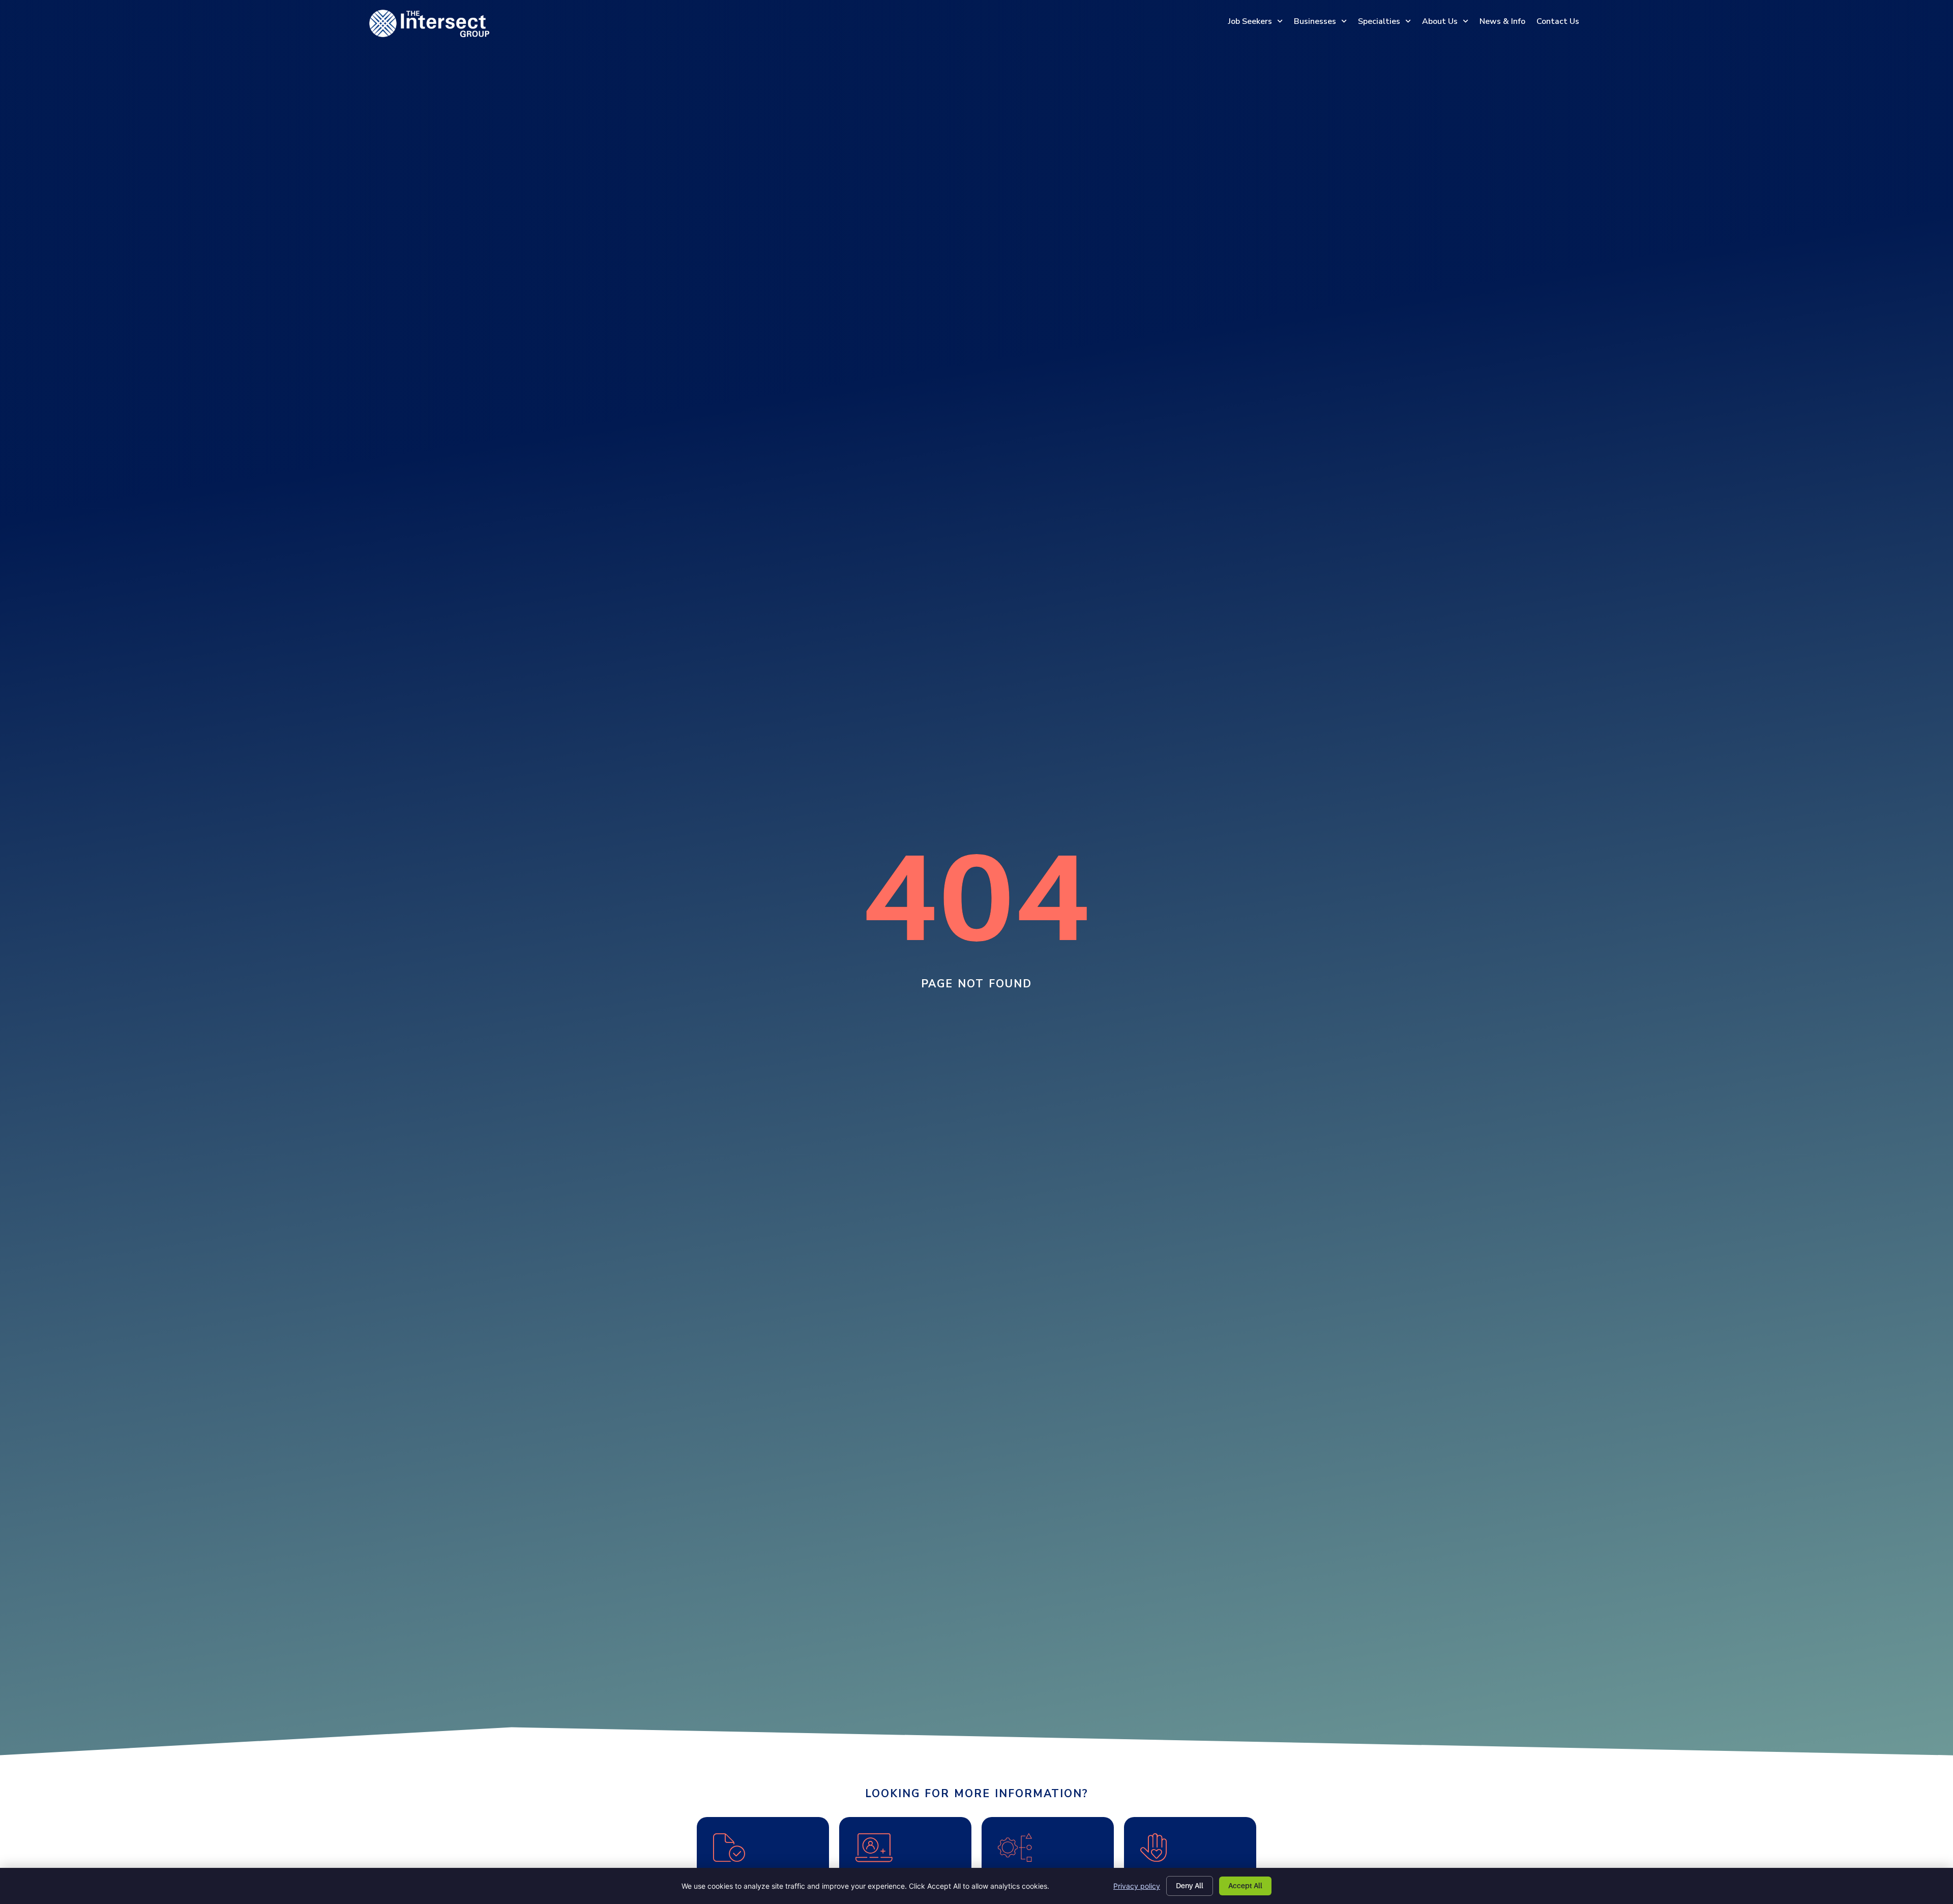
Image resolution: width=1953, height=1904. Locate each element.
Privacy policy (1137, 1886)
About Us (1440, 21)
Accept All (1245, 1886)
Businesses (1315, 21)
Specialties (1379, 21)
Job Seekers (1250, 21)
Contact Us (1558, 21)
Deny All (1190, 1886)
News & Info (1502, 21)
